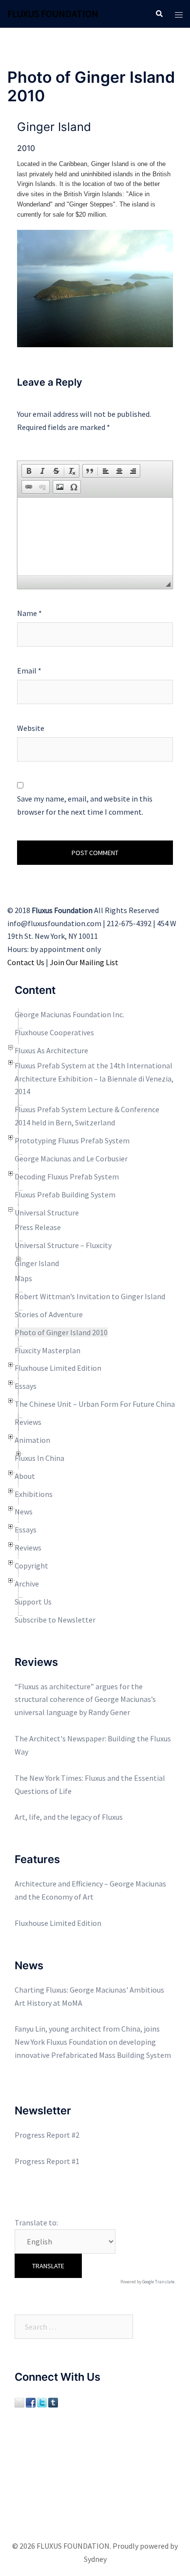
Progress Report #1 (47, 2161)
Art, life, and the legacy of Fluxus (69, 1817)
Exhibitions (34, 1494)
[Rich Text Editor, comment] (95, 537)
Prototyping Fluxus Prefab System (72, 1140)
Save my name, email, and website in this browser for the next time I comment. (85, 805)
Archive (27, 1584)
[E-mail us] (19, 2401)
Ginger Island (37, 1263)
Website (31, 728)
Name (29, 613)
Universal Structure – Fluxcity (63, 1245)
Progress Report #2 (47, 2135)
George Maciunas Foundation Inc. (69, 1014)
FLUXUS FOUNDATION (53, 13)
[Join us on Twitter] (42, 2401)
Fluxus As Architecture (51, 1050)
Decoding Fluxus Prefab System (67, 1176)
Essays (26, 1386)
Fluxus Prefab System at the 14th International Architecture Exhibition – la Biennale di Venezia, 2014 (94, 1079)
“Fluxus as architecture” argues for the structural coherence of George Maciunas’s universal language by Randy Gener (85, 1699)
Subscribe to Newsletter (55, 1620)
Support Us (33, 1602)
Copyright (31, 1566)
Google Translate (158, 2282)
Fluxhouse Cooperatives (54, 1032)
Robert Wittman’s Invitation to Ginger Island (90, 1296)
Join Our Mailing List (84, 962)
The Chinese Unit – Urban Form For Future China (95, 1404)
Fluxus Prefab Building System (65, 1195)
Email (29, 671)
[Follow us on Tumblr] (53, 2401)
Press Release (38, 1227)
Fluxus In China (39, 1458)
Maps (23, 1278)
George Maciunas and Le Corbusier (71, 1158)
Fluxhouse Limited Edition (58, 1368)
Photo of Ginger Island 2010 (61, 1332)
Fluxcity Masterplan (47, 1350)
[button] (29, 471)
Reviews (28, 1422)
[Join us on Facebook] (31, 2401)
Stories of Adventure (49, 1314)
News (24, 1512)
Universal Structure (47, 1213)
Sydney (95, 2559)
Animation (32, 1440)
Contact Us (26, 962)
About (25, 1476)
